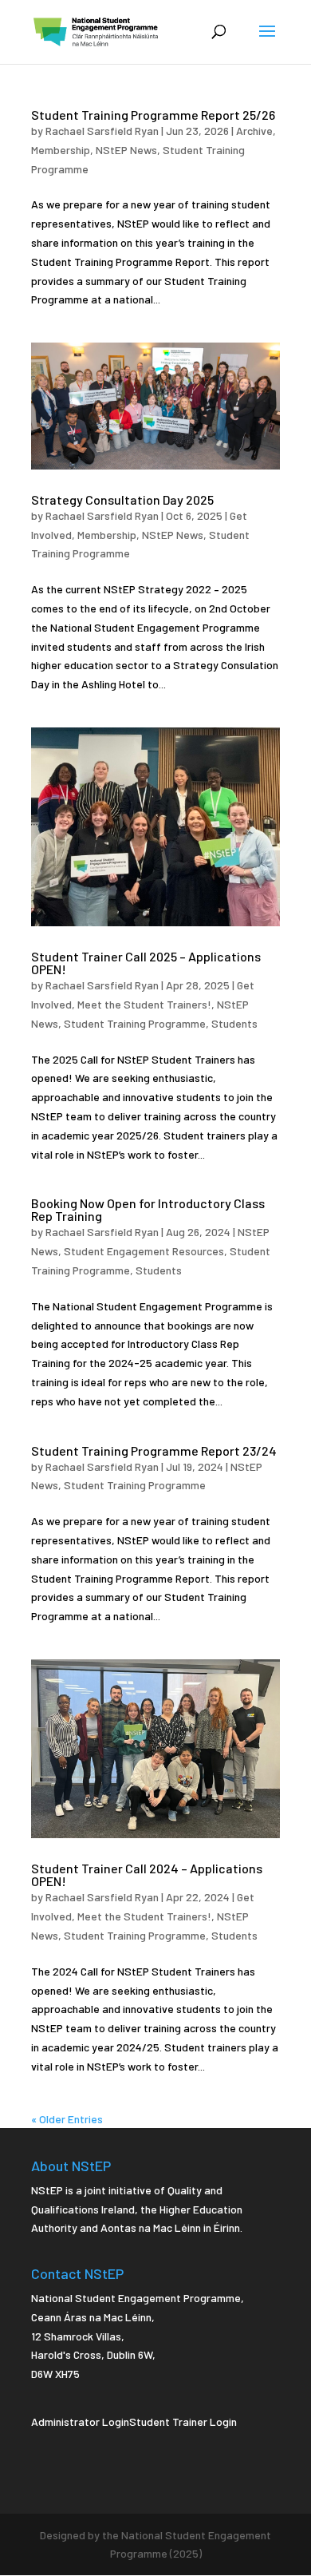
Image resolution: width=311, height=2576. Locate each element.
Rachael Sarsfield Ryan (102, 131)
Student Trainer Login (183, 2421)
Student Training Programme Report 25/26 (153, 115)
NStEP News (126, 150)
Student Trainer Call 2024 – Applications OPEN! (147, 1875)
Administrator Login (80, 2421)
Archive (254, 131)
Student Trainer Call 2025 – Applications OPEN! (146, 963)
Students (234, 1023)
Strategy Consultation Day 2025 (122, 499)
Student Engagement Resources (144, 1251)
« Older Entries (67, 2119)
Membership (61, 150)
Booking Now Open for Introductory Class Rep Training (148, 1209)
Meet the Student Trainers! (144, 1004)
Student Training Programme (135, 1023)
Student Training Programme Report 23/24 (154, 1450)
